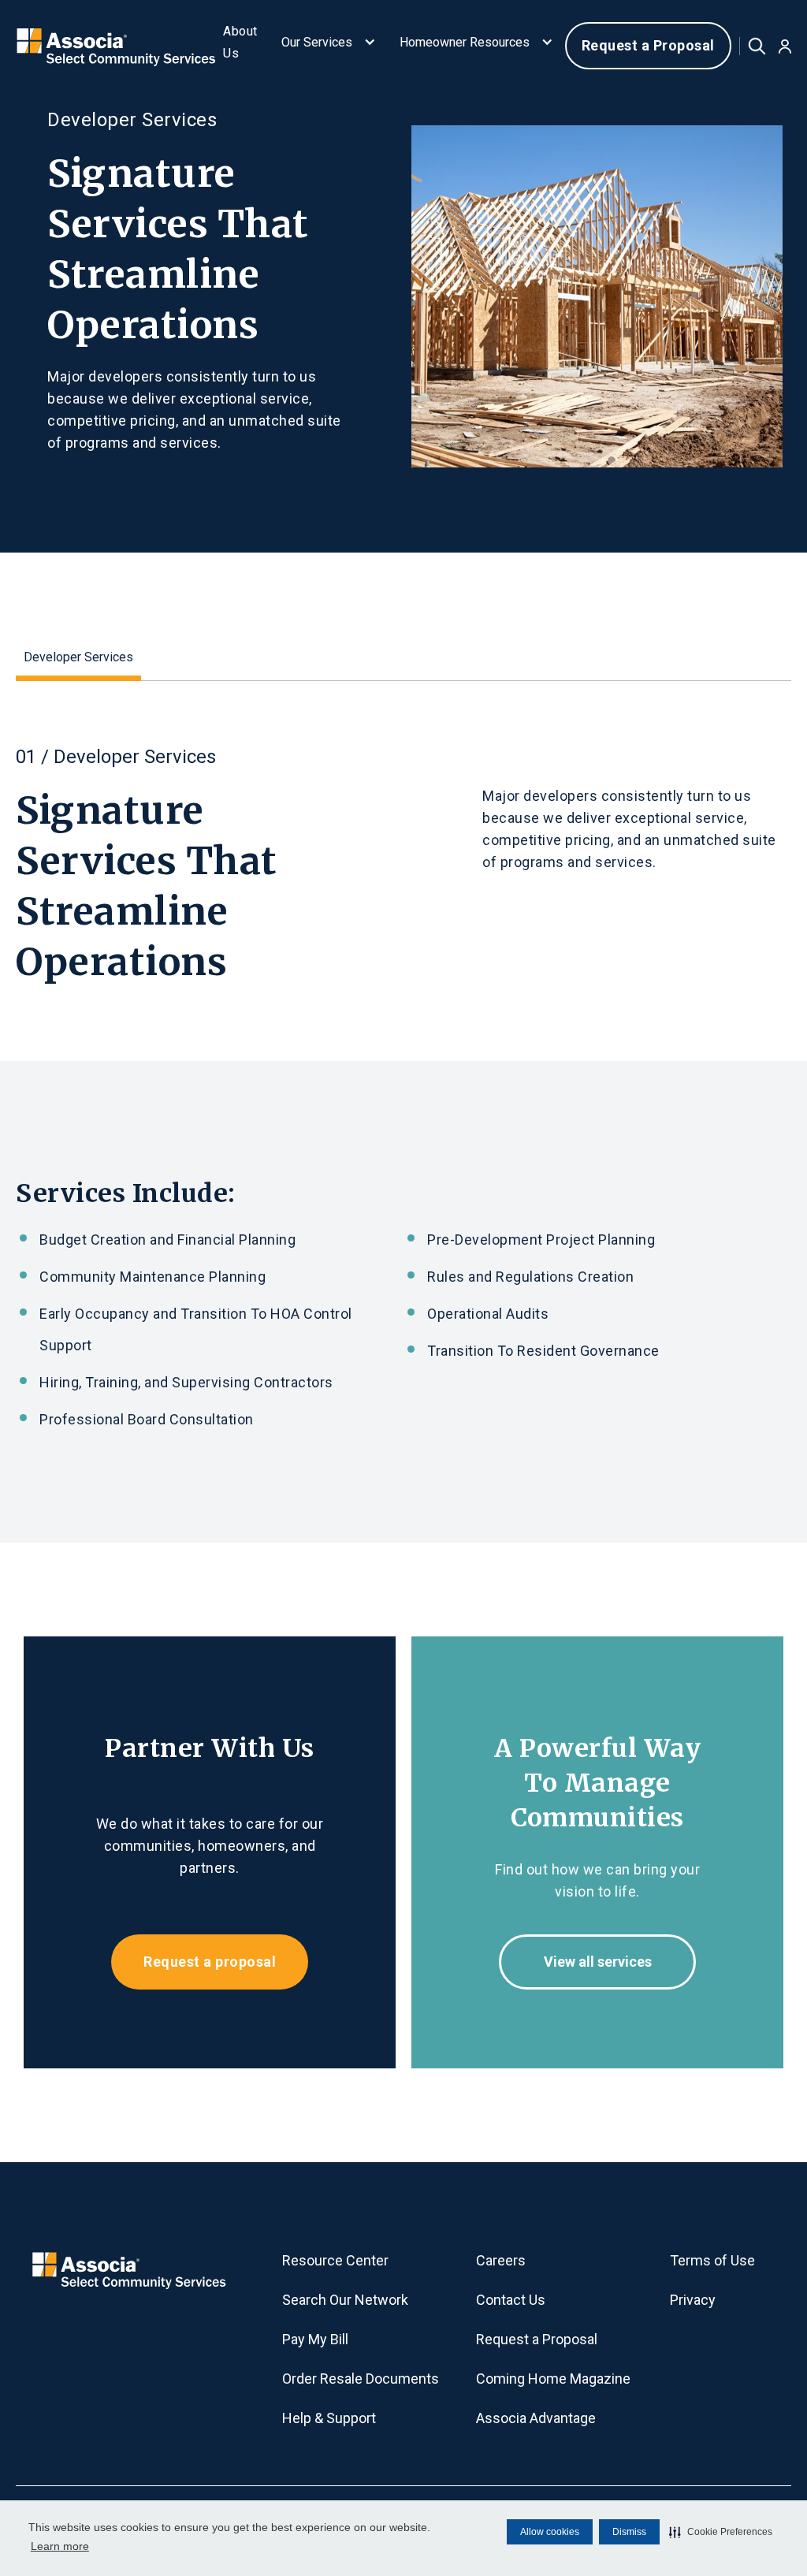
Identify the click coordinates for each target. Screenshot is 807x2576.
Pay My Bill (315, 2339)
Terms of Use (712, 2260)
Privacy (693, 2300)
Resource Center (335, 2260)
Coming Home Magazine (553, 2379)
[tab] (78, 660)
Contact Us (511, 2300)
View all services (598, 1962)
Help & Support (329, 2418)
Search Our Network (345, 2300)
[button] (721, 2532)
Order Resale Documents (361, 2379)
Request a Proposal (648, 45)
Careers (501, 2260)
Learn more (60, 2546)
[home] (110, 45)
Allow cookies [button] (550, 2532)
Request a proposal (210, 1962)
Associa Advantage (536, 2418)
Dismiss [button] (629, 2532)
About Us (240, 42)
